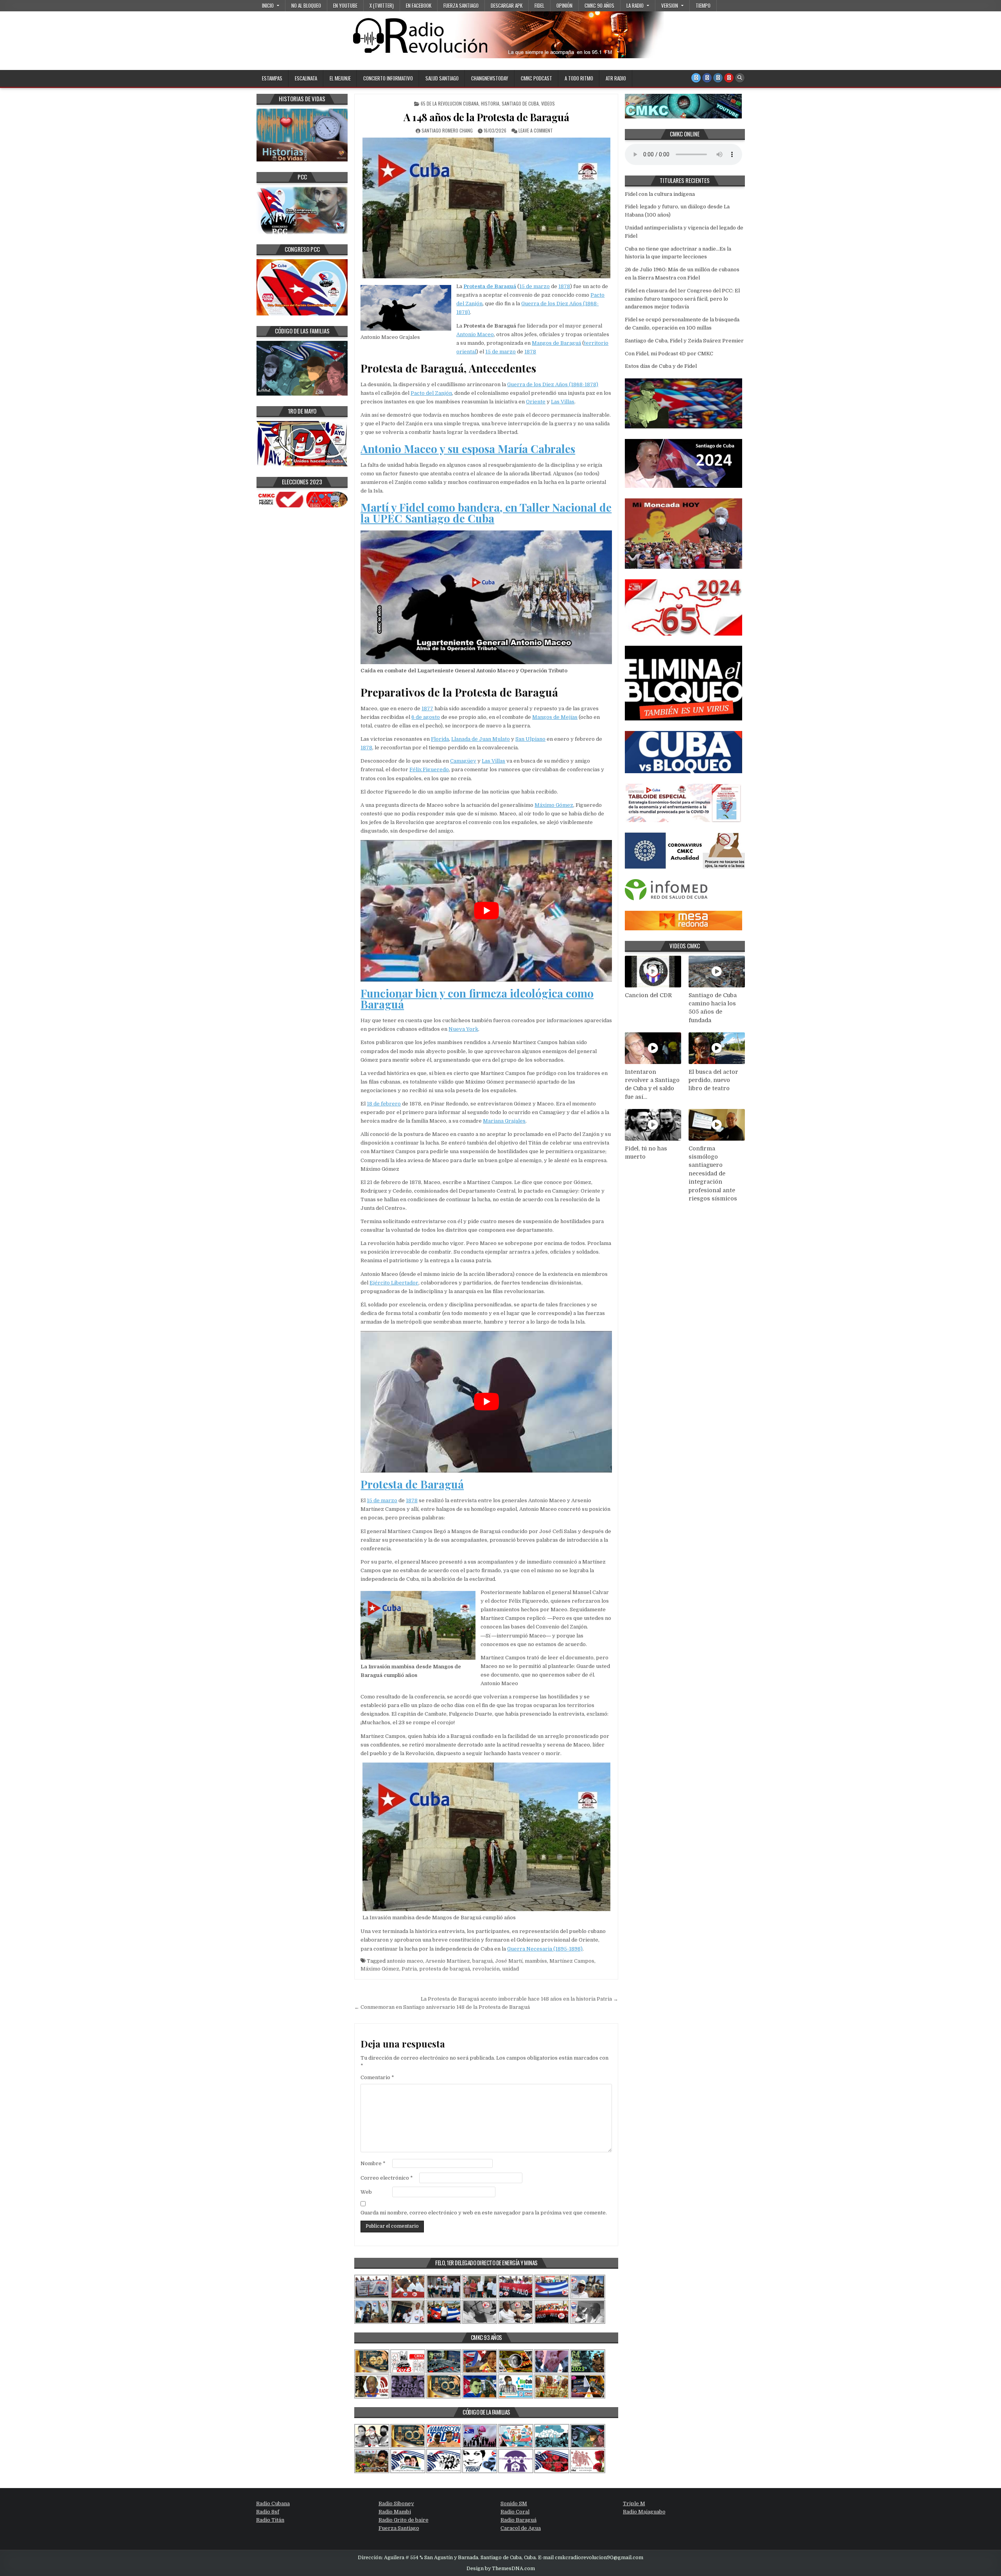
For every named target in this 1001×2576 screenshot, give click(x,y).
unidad (510, 1969)
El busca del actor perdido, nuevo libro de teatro (713, 1080)
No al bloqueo (306, 5)
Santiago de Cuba (520, 103)
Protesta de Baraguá (490, 286)
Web (366, 2192)
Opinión (564, 5)
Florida (440, 739)
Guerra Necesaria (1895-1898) (545, 1949)
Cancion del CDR (648, 995)
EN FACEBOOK (419, 5)
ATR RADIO (616, 78)
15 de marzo (535, 286)
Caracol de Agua (521, 2528)
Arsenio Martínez (448, 1961)
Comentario (377, 2077)
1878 (564, 286)
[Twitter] (696, 78)
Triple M (634, 2503)
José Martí (509, 1961)
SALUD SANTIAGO (442, 78)
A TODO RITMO (579, 78)
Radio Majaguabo (644, 2512)
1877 (427, 708)
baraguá (483, 1961)
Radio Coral (515, 2512)
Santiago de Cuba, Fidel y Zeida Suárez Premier (684, 341)
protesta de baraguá (445, 1969)
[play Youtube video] (486, 911)
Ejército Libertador (394, 1283)
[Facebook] (707, 78)
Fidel (539, 5)
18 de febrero (384, 1104)
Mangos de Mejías (555, 717)
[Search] (740, 78)
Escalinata (306, 78)
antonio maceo (405, 1961)
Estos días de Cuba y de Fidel (661, 366)
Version (670, 5)
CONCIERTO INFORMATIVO (388, 78)
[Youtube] (729, 78)
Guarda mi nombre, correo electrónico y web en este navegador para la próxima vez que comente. (484, 2213)
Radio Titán (270, 2520)
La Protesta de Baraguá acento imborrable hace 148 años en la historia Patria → (519, 1999)
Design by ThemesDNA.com (501, 2569)
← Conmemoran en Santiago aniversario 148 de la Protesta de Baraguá (442, 2007)
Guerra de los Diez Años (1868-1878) (553, 384)
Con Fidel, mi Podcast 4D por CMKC (669, 354)
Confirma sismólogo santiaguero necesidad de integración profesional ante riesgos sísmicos (713, 1174)
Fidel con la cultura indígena (660, 194)
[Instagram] (718, 78)
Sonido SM (514, 2503)
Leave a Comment (536, 130)
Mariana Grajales (504, 1121)
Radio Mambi (395, 2512)
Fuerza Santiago (461, 5)
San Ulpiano (530, 739)
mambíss (536, 1961)
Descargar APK (507, 5)
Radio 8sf (268, 2512)
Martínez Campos (572, 1961)
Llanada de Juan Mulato (481, 739)
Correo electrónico (387, 2178)
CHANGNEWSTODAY (490, 78)
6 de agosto (426, 717)
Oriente (536, 402)
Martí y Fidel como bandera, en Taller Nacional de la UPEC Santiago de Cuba (486, 513)
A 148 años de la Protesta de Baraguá (486, 117)
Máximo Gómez (554, 805)
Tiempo (703, 5)
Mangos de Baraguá (556, 343)
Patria (409, 1969)
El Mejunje (340, 78)
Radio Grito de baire (404, 2520)
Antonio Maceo (475, 334)
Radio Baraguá (518, 2520)
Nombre (373, 2163)
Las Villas (563, 402)
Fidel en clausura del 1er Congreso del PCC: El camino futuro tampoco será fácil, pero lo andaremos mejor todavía (682, 299)
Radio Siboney (396, 2503)
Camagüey (463, 761)
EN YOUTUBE (345, 5)
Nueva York (463, 1029)
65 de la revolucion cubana (450, 103)
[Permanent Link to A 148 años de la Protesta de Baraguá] (486, 208)
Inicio (268, 5)
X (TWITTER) (382, 5)
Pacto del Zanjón (431, 393)
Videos (548, 103)
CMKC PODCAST (536, 78)
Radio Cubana (273, 2503)
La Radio (635, 5)
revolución (486, 1969)
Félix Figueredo (429, 769)
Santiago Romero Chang (447, 130)
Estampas (272, 78)
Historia (490, 103)
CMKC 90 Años (599, 5)
